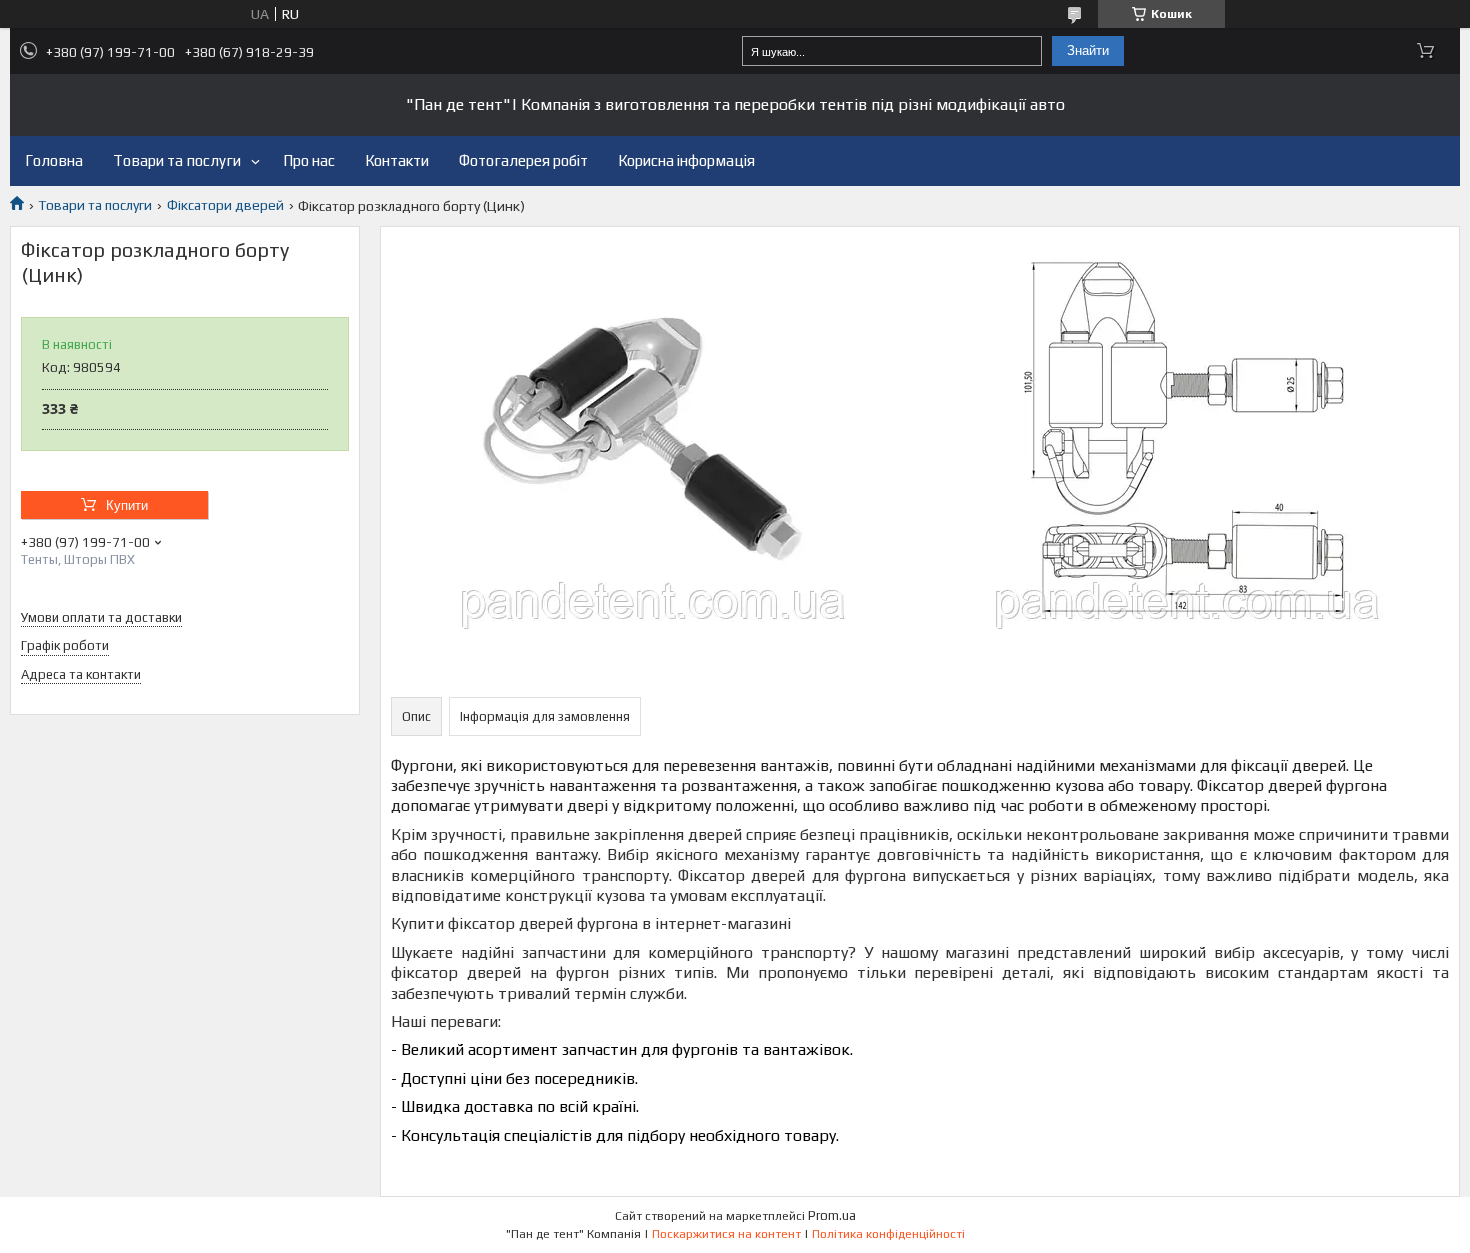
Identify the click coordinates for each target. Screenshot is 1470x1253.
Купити (127, 505)
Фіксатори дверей (225, 205)
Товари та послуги (177, 160)
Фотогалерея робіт (523, 160)
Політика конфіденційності (888, 1234)
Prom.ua (832, 1215)
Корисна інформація (686, 160)
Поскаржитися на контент (726, 1234)
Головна (54, 160)
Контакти (397, 160)
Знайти (1088, 50)
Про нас (309, 160)
